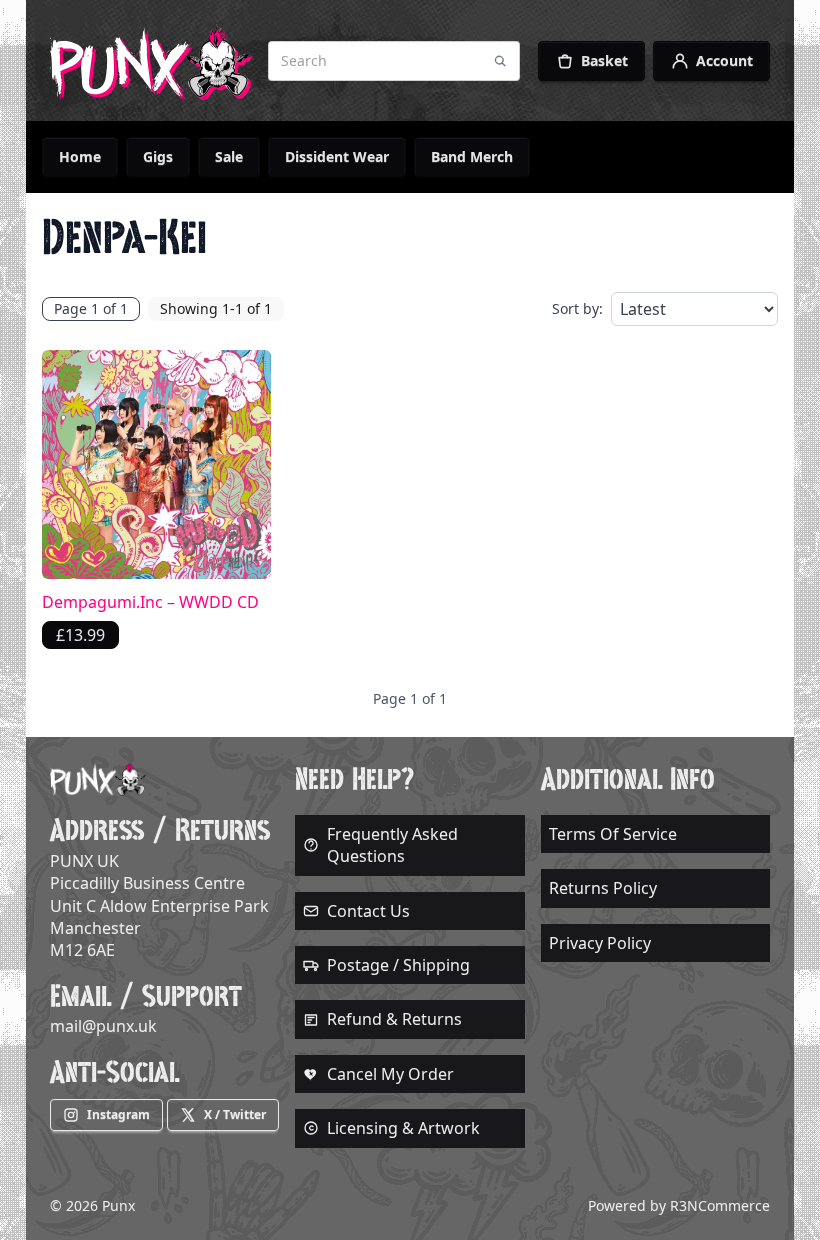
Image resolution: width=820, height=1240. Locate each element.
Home (80, 156)
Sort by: (577, 308)
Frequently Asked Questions (392, 845)
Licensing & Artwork (403, 1128)
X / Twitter (235, 1114)
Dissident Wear (337, 156)
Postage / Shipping (398, 965)
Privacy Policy (600, 943)
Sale (229, 156)
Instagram (118, 1114)
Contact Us (368, 911)
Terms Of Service (613, 834)
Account (724, 60)
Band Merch (472, 156)
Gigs (158, 156)
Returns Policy (603, 888)
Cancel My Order (390, 1074)
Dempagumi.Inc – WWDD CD (150, 602)
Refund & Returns (394, 1019)
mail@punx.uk (103, 1026)
